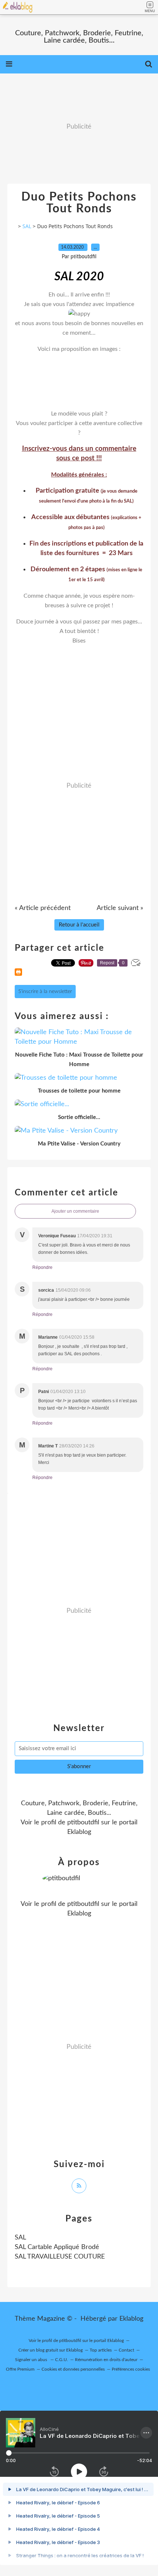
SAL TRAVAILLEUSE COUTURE (60, 2257)
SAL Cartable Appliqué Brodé (57, 2247)
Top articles (101, 2350)
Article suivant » (120, 908)
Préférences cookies (131, 2369)
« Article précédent (43, 908)
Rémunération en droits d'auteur (106, 2360)
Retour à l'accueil (79, 925)
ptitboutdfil (83, 1823)
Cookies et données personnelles (73, 2369)
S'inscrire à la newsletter (45, 992)
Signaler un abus (32, 2360)
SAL (27, 226)
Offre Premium (20, 2369)
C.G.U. (62, 2360)
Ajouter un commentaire (75, 1211)
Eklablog (131, 2319)
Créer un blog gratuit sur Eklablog (51, 2350)
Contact (126, 2350)
